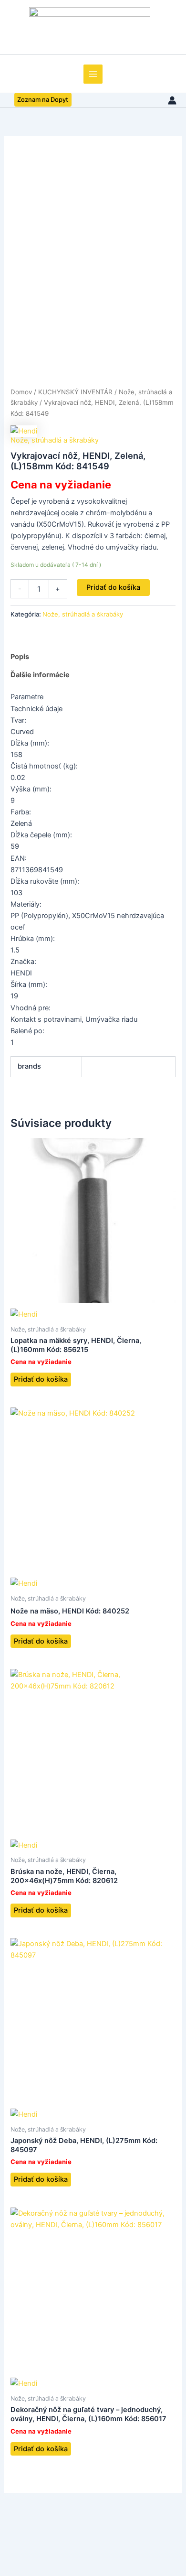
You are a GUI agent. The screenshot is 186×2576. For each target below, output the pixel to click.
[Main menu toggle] (93, 74)
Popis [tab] (20, 657)
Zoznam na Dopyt (43, 99)
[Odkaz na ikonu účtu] (172, 100)
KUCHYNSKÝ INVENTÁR (75, 392)
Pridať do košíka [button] (41, 1379)
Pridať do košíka (113, 587)
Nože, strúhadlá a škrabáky (55, 440)
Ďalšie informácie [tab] (40, 675)
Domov (21, 392)
